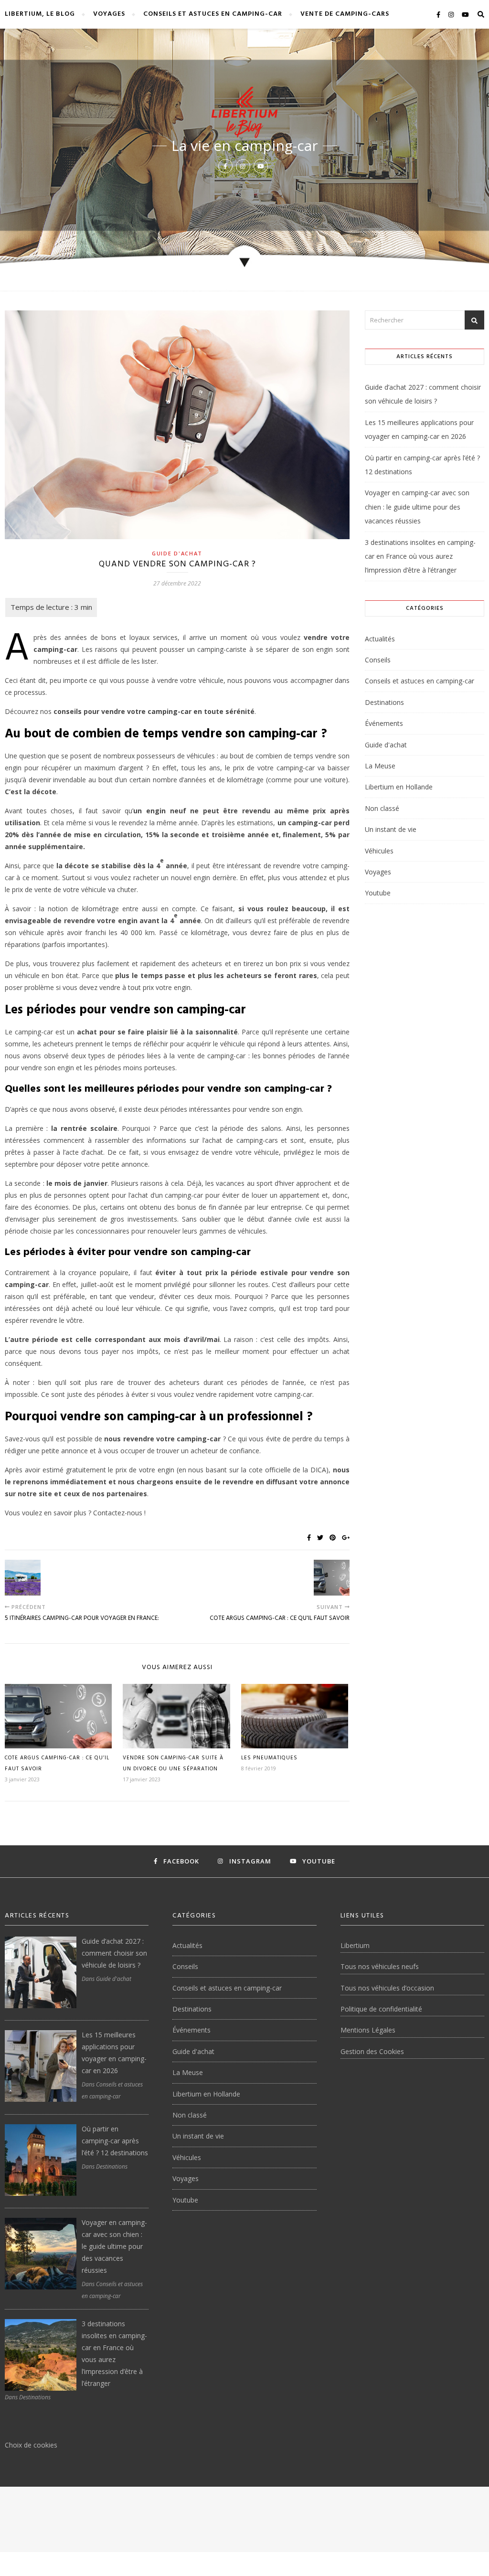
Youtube (378, 893)
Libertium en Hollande (399, 787)
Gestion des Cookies (372, 2051)
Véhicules (379, 851)
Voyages (109, 14)
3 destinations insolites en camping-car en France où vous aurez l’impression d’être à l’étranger (420, 556)
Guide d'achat (177, 553)
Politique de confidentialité (381, 2009)
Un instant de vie (391, 829)
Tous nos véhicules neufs (380, 1966)
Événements (384, 723)
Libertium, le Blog (40, 14)
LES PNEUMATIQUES (269, 1758)
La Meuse (380, 766)
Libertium (355, 1945)
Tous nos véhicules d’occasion (387, 1988)
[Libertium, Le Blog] (245, 113)
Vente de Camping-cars (345, 14)
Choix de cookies (31, 2445)
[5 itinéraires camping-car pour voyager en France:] (23, 1578)
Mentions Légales (368, 2030)
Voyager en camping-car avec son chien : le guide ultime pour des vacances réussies (417, 507)
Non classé (382, 808)
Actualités (380, 639)
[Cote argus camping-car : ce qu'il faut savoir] (332, 1578)
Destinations (384, 702)
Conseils (378, 660)
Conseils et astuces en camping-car (213, 14)
